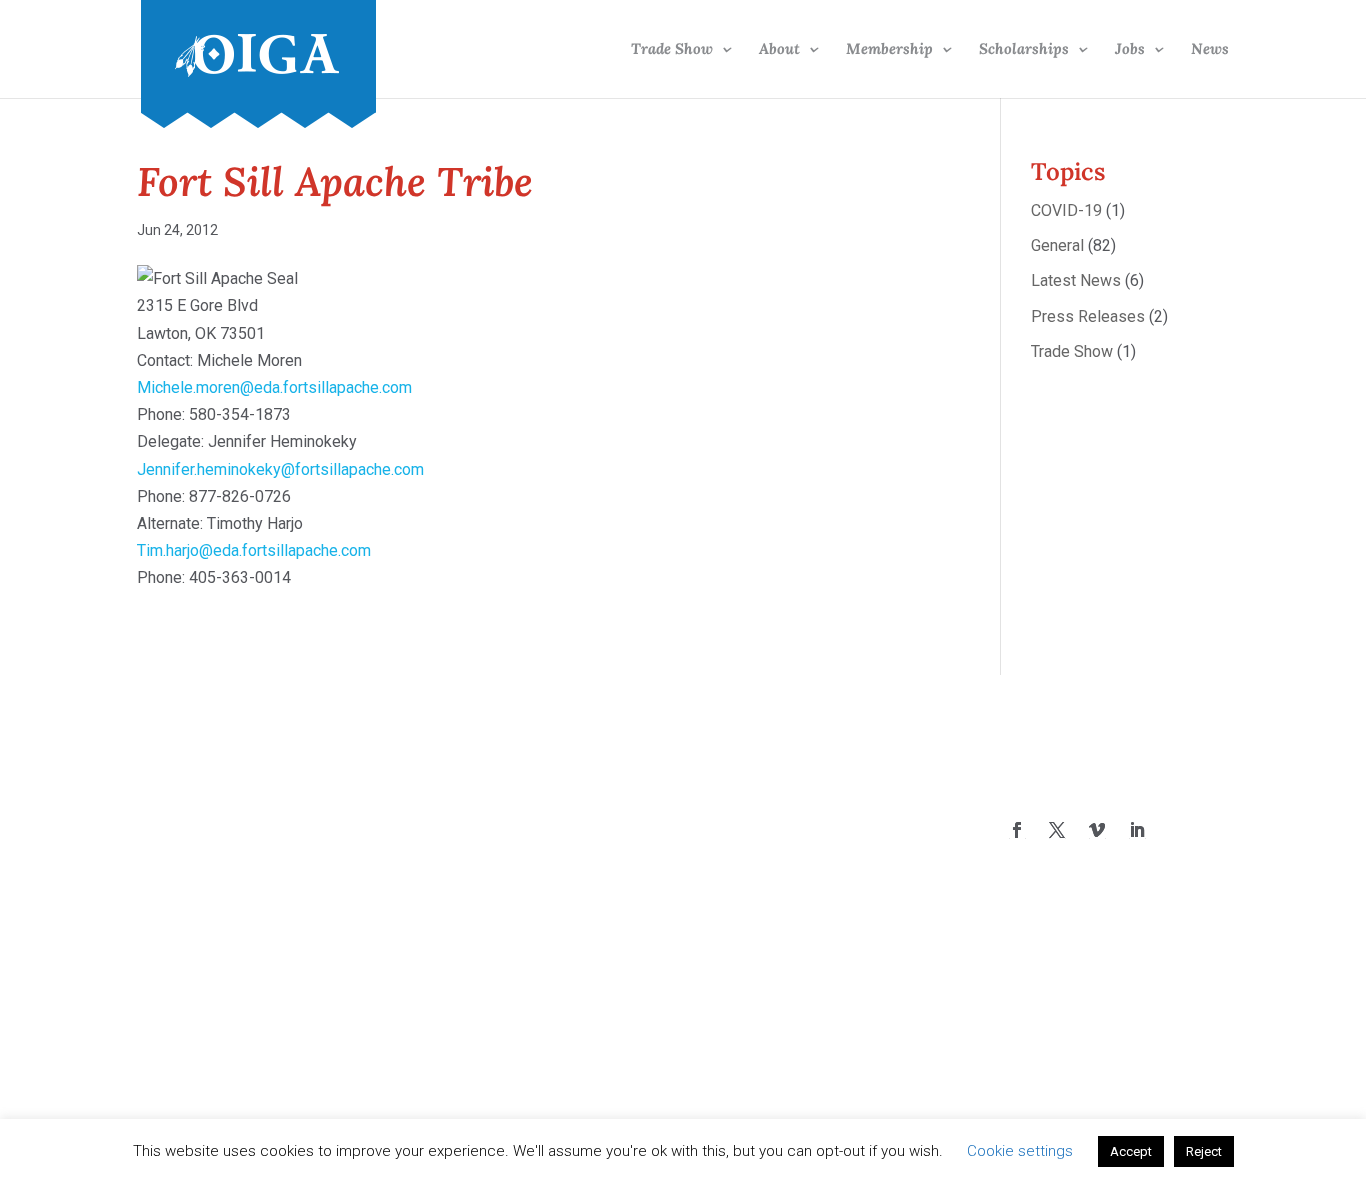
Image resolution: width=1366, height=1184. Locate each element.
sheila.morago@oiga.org (797, 854)
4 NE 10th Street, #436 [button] (793, 881)
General (1057, 245)
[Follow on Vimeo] (1097, 830)
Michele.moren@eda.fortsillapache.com (274, 387)
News (1210, 50)
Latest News (1076, 280)
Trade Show (672, 50)
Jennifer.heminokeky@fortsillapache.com (280, 469)
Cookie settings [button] (1020, 1151)
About (779, 50)
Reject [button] (1204, 1151)
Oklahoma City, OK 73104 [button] (801, 908)
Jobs (1130, 50)
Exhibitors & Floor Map (504, 854)
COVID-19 (1066, 210)
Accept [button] (1131, 1151)
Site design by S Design (1085, 967)
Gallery (449, 881)
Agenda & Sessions (494, 827)
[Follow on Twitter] (1057, 830)
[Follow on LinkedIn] (1137, 830)
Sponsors (459, 936)
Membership (889, 50)
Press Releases (1088, 316)
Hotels (448, 908)
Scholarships (1024, 50)
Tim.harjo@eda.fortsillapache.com (254, 550)
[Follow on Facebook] (1017, 830)
